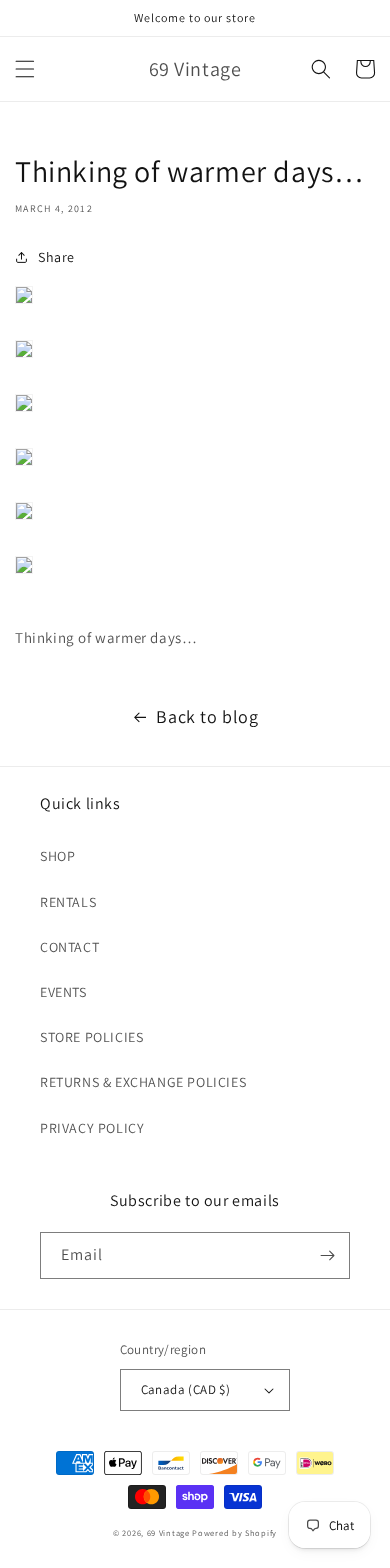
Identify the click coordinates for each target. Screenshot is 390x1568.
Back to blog (207, 716)
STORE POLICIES (91, 1037)
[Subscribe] (327, 1255)
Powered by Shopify (234, 1532)
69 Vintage (168, 1532)
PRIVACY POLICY (92, 1128)
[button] (25, 69)
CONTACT (69, 947)
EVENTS (63, 992)
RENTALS (68, 902)
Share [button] (56, 257)
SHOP (57, 856)
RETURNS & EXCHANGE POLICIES (143, 1082)
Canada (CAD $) (186, 1389)
